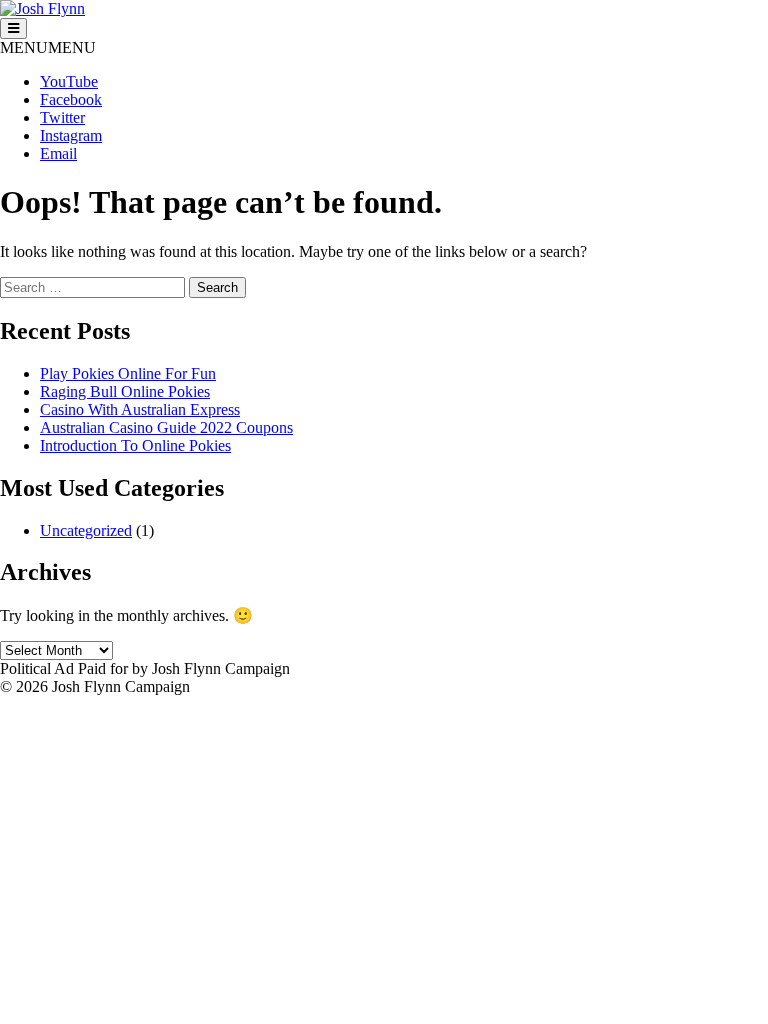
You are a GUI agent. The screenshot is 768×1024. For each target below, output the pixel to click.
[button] (48, 47)
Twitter (62, 117)
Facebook (71, 99)
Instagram (71, 135)
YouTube (69, 81)
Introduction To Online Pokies (135, 445)
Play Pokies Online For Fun (128, 373)
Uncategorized (86, 530)
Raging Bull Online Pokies (125, 391)
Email (58, 153)
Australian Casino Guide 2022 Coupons (166, 427)
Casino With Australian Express (140, 409)
